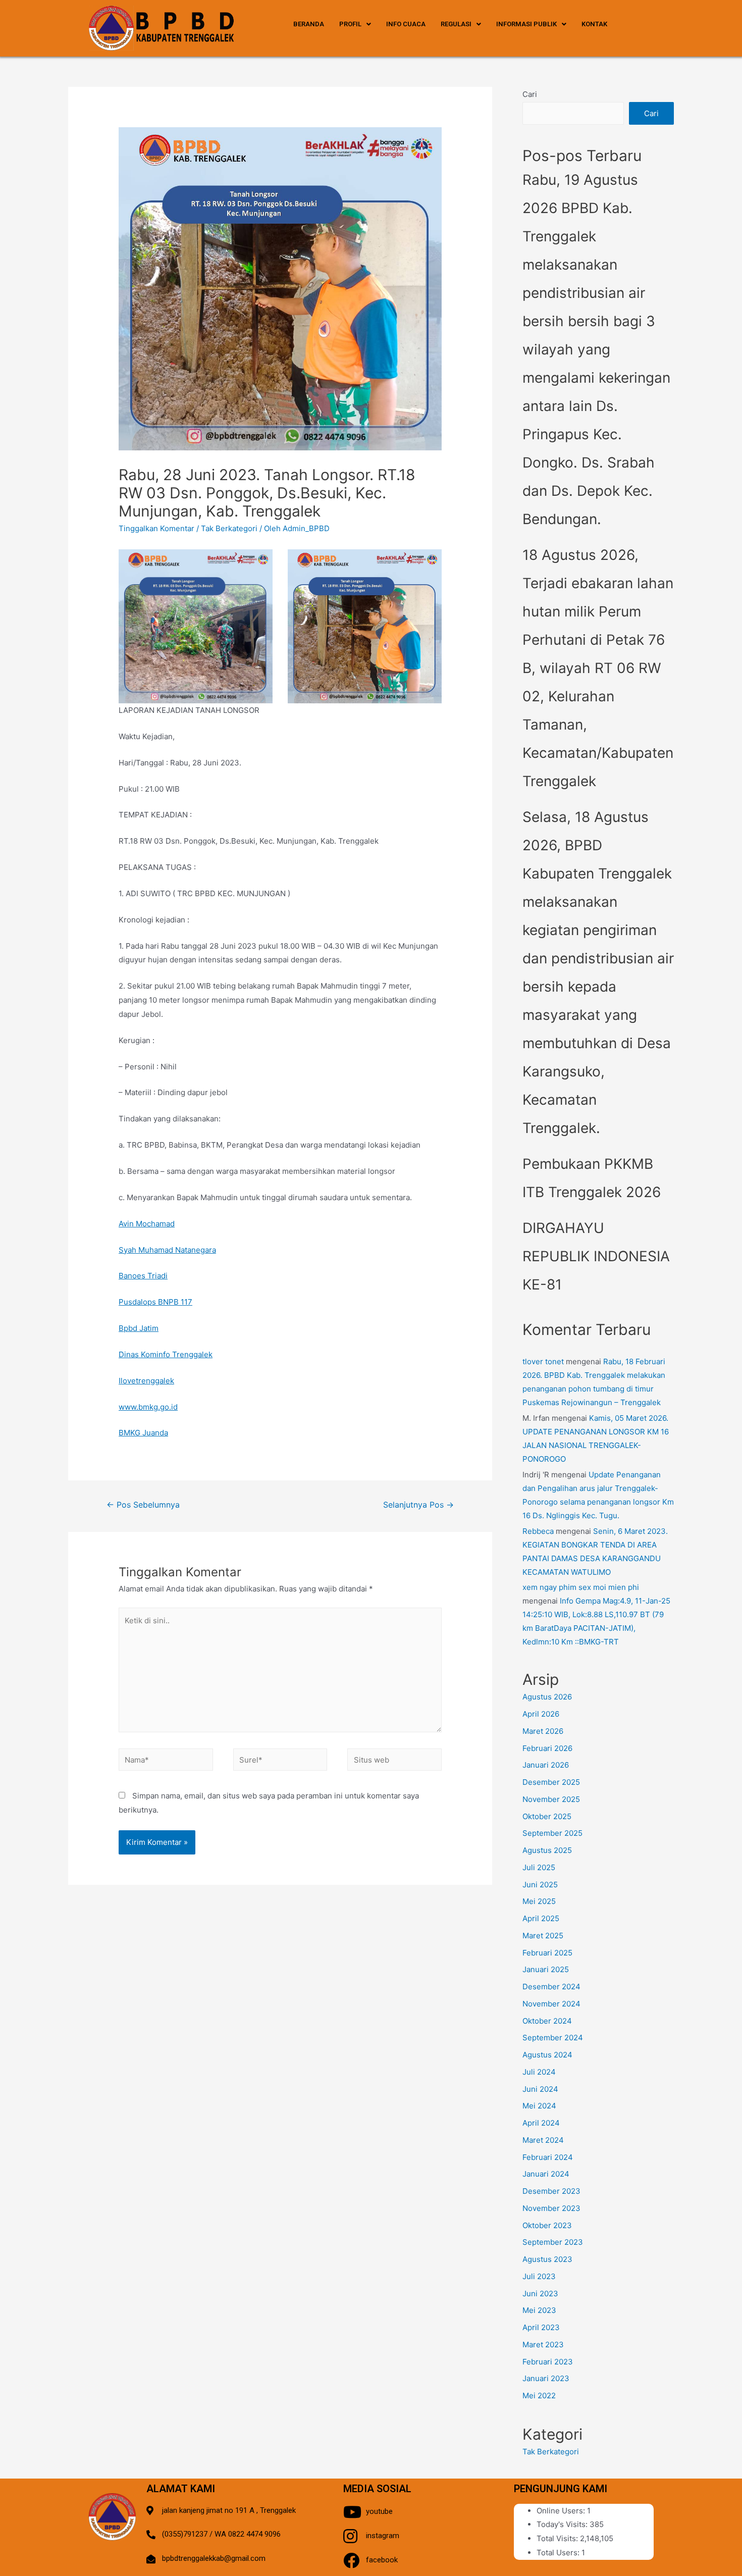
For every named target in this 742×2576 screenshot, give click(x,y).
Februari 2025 (547, 1953)
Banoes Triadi (143, 1276)
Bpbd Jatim (139, 1328)
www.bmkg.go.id (148, 1407)
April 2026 (541, 1714)
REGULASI (456, 24)
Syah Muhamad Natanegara (167, 1250)
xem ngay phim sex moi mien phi (581, 1587)
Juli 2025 (539, 1867)
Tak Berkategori (229, 528)
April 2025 (541, 1918)
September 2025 (552, 1833)
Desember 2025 (551, 1782)
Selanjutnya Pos (418, 1505)
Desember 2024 (551, 1987)
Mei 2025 (539, 1901)
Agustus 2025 (547, 1850)
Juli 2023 (539, 2276)
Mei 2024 (539, 2106)
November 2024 (551, 2004)
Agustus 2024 (547, 2055)
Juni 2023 (540, 2294)
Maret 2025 (543, 1936)
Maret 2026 (543, 1731)
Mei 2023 (539, 2310)
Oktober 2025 (547, 1816)
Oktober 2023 (547, 2225)
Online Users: (562, 2511)
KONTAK (594, 24)
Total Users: (559, 2553)
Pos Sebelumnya (143, 1505)
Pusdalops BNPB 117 (155, 1302)
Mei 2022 (539, 2395)
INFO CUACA (406, 24)
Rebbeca (538, 1531)
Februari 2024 (548, 2157)
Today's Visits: (563, 2524)
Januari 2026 (546, 1765)
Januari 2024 (546, 2174)
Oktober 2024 (547, 2021)
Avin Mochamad (147, 1224)
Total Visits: (558, 2538)
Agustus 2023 (547, 2259)
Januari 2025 (546, 1969)
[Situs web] (394, 1761)
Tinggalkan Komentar (156, 528)
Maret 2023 (543, 2345)
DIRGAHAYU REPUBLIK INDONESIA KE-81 (596, 1256)
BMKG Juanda (143, 1433)
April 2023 (541, 2327)
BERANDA (309, 24)
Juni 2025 (540, 1885)
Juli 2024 (539, 2072)
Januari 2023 (546, 2378)
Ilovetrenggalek (146, 1381)
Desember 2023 (551, 2191)
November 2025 (551, 1799)
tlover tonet (543, 1361)
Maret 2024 (543, 2140)
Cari (530, 94)
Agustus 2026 (547, 1697)
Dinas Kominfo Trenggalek (166, 1354)
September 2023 (553, 2242)
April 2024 (541, 2123)
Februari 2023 (548, 2362)
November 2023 (551, 2208)
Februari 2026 (547, 1748)
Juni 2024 (540, 2089)
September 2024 (553, 2038)
